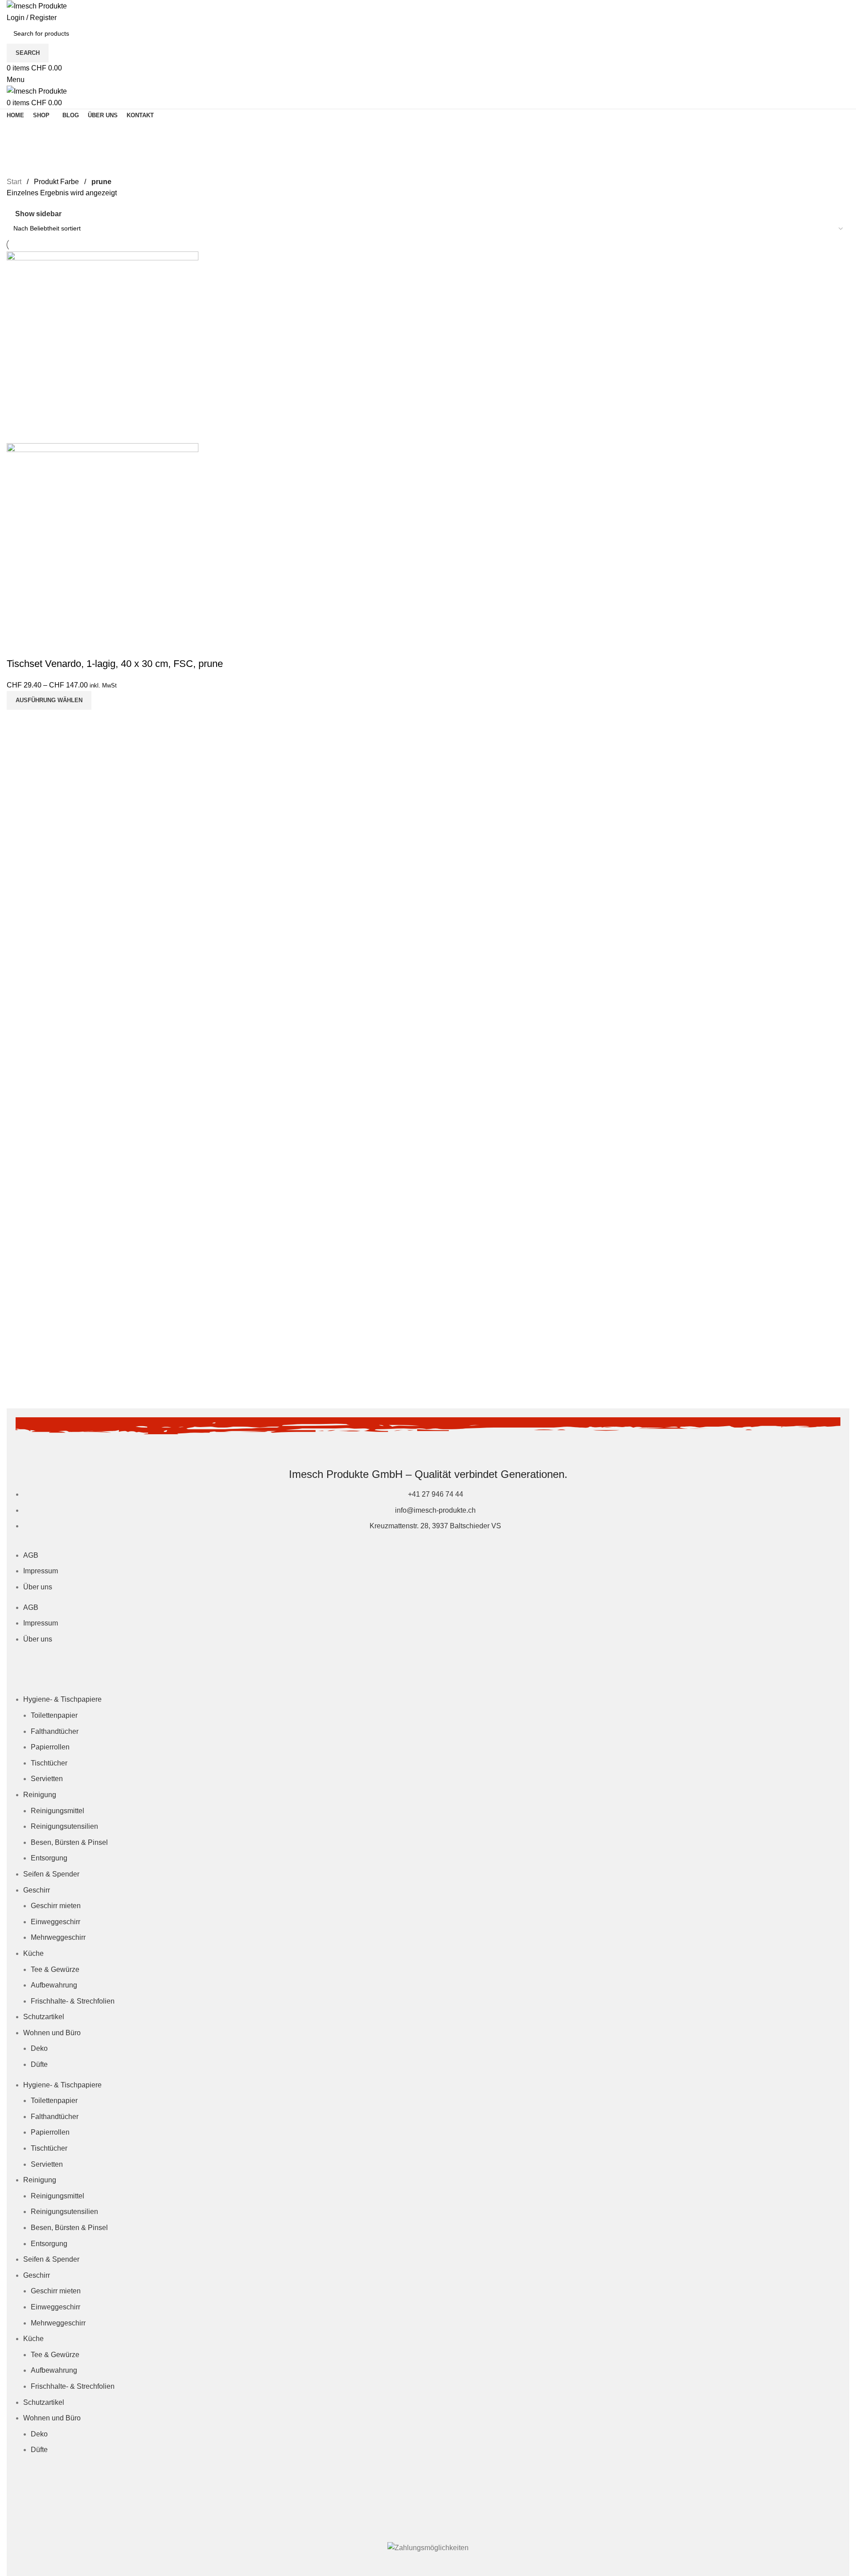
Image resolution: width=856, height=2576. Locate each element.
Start (14, 182)
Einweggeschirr (56, 1922)
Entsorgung (49, 1858)
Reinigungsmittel (58, 1811)
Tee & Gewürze (55, 1969)
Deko (39, 2048)
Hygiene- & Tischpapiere (62, 1699)
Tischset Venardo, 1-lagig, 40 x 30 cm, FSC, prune (115, 664)
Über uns (38, 1587)
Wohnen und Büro (52, 2033)
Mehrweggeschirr (58, 1937)
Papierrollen (50, 1747)
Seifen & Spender (51, 1874)
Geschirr (37, 1890)
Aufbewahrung (54, 1985)
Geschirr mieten (56, 1906)
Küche (33, 1953)
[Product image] (103, 538)
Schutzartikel (44, 2017)
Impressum (41, 1571)
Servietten (47, 1779)
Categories (25, 153)
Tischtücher (49, 1763)
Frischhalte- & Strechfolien (73, 2001)
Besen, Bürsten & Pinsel (69, 1842)
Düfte (39, 2064)
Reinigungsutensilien (64, 1826)
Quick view (18, 646)
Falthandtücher (55, 1731)
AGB (31, 1555)
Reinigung (40, 1795)
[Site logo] (37, 6)
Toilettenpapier (54, 1715)
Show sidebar (38, 214)
